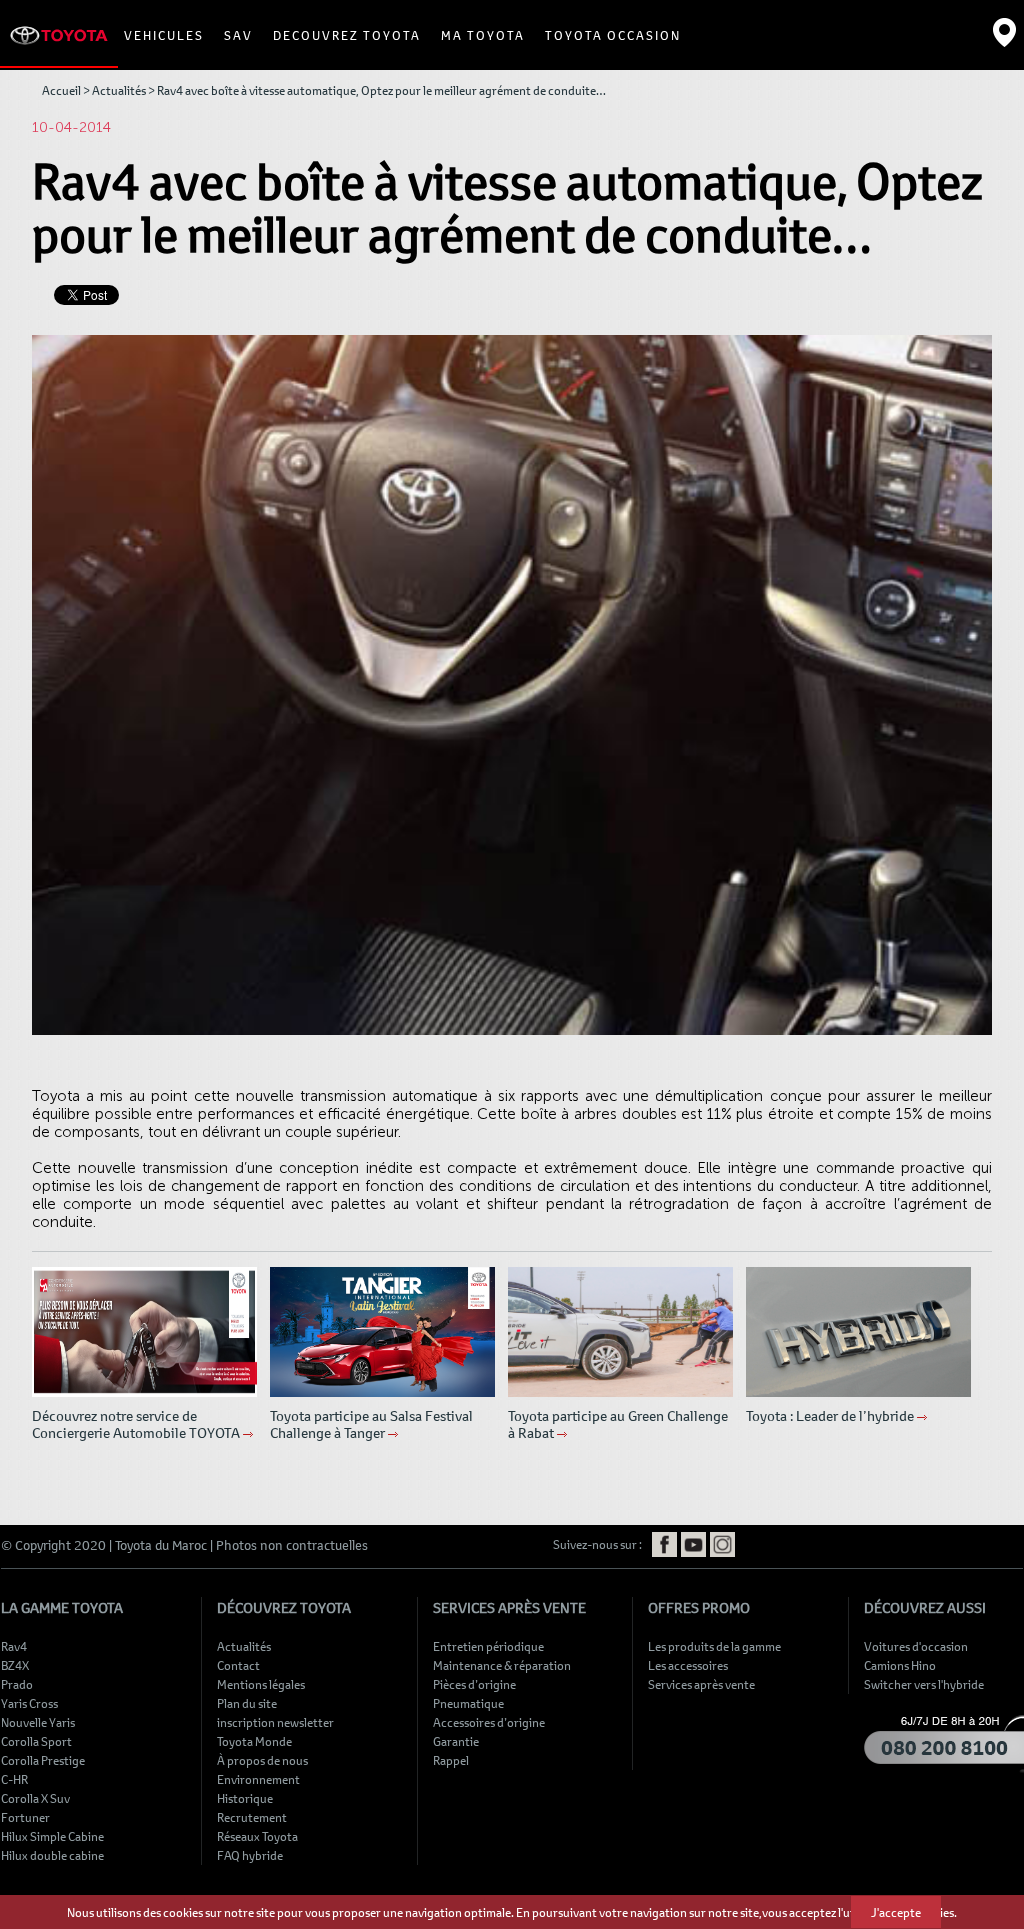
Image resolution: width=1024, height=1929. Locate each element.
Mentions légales (261, 1684)
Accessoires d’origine (489, 1722)
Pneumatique (468, 1703)
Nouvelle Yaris (38, 1722)
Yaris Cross (29, 1703)
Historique (245, 1798)
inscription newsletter (275, 1722)
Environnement (258, 1779)
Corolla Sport (36, 1741)
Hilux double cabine (52, 1855)
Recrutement (252, 1817)
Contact (238, 1665)
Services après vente (701, 1684)
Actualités (119, 90)
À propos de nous (262, 1760)
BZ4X (15, 1665)
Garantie (456, 1741)
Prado (17, 1684)
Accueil (61, 90)
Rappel (451, 1760)
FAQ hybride (250, 1855)
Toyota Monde (254, 1741)
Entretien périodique (488, 1646)
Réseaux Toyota (257, 1836)
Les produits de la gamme (714, 1646)
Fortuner (25, 1817)
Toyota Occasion (613, 35)
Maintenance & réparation (502, 1665)
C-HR (14, 1779)
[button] (164, 35)
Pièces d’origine (474, 1684)
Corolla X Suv (35, 1798)
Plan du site (247, 1703)
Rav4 (14, 1646)
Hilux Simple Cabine (52, 1836)
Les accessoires (688, 1665)
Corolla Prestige (43, 1760)
